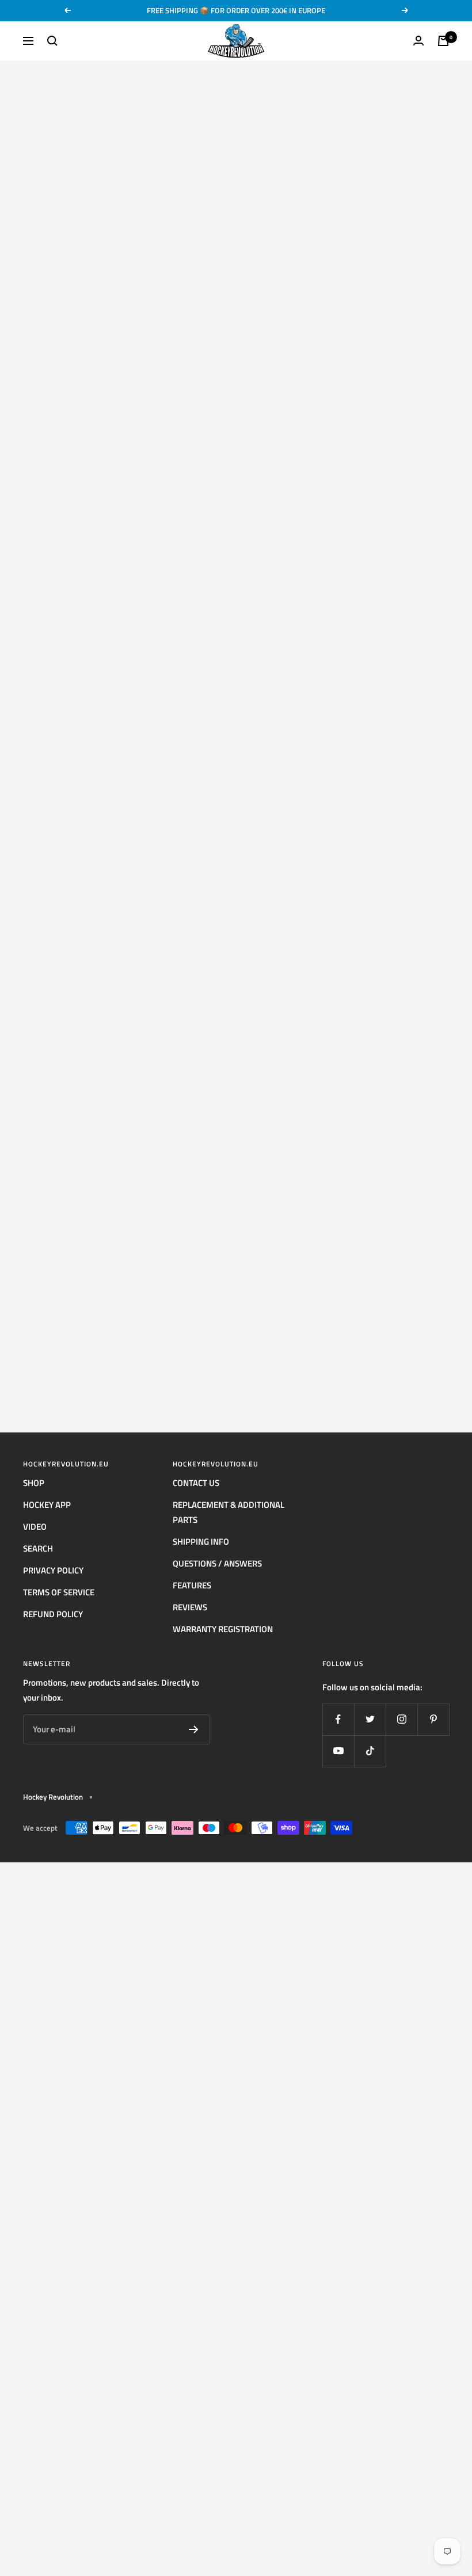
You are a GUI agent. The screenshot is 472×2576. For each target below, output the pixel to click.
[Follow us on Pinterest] (433, 1719)
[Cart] (443, 41)
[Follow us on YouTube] (338, 1751)
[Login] (418, 41)
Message (19, 653)
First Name (20, 517)
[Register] (194, 1729)
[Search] (52, 41)
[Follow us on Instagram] (401, 1719)
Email (12, 554)
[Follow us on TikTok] (370, 1751)
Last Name (20, 536)
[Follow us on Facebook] (338, 1719)
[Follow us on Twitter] (370, 1719)
